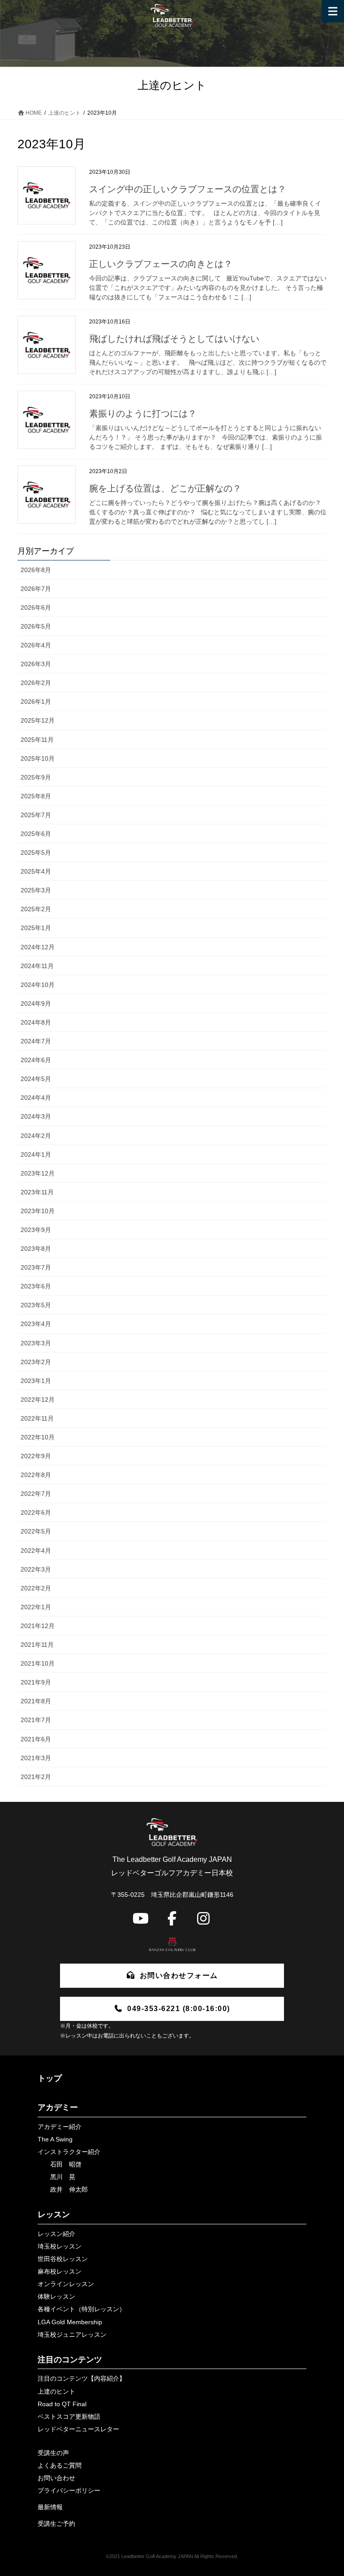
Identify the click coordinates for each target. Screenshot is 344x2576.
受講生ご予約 (56, 2524)
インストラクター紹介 (69, 2152)
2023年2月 (36, 1362)
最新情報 (50, 2507)
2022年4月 (36, 1551)
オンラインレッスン (66, 2284)
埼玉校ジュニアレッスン (72, 2335)
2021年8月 (36, 1701)
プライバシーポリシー (69, 2490)
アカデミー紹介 (60, 2127)
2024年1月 (36, 1154)
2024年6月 (36, 1060)
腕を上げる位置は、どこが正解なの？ (165, 488)
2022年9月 (36, 1456)
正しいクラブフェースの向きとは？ (161, 264)
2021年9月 (36, 1682)
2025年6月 (36, 834)
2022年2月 (36, 1588)
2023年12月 (38, 1173)
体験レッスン (56, 2296)
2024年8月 (36, 1022)
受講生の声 (53, 2453)
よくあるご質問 (60, 2465)
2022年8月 (36, 1475)
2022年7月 (36, 1494)
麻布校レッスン (60, 2271)
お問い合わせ (56, 2478)
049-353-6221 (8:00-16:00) (179, 2009)
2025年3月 (36, 890)
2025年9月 (36, 777)
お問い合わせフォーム (179, 1975)
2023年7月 (36, 1267)
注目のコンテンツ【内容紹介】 (82, 2378)
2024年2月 (36, 1136)
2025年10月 (38, 758)
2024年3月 (36, 1116)
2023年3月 (36, 1343)
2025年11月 (37, 740)
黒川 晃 (63, 2177)
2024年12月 (38, 947)
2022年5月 (36, 1531)
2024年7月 (36, 1041)
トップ (50, 2078)
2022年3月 (36, 1569)
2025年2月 (36, 909)
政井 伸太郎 (69, 2189)
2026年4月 (36, 645)
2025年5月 (36, 853)
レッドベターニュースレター (78, 2429)
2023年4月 (36, 1324)
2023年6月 (36, 1286)
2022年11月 (37, 1418)
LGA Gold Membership (70, 2322)
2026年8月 (36, 570)
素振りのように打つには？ (143, 414)
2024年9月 (36, 1004)
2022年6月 (36, 1512)
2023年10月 (38, 1211)
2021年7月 (36, 1720)
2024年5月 (36, 1079)
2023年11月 (37, 1192)
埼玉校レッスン (60, 2246)
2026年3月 (36, 664)
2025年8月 (36, 796)
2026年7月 (36, 589)
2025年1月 (36, 928)
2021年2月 (36, 1777)
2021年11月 (37, 1645)
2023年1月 (36, 1381)
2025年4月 (36, 871)
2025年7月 (36, 815)
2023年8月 (36, 1249)
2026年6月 (36, 607)
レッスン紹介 (56, 2234)
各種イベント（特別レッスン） (82, 2309)
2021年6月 (36, 1739)
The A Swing (55, 2139)
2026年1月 (36, 702)
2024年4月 (36, 1098)
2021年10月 (38, 1663)
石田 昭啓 (66, 2164)
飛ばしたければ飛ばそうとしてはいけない (174, 339)
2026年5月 (36, 626)
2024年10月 (38, 985)
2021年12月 (38, 1626)
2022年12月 (38, 1400)
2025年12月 (38, 720)
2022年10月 (38, 1437)
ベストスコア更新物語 (69, 2417)
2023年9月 (36, 1230)
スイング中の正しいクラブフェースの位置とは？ (188, 189)
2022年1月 (36, 1607)
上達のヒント (56, 2391)
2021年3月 (36, 1758)
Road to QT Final (62, 2404)
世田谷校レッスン (63, 2259)
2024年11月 (37, 966)
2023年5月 (36, 1305)
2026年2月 (36, 683)
